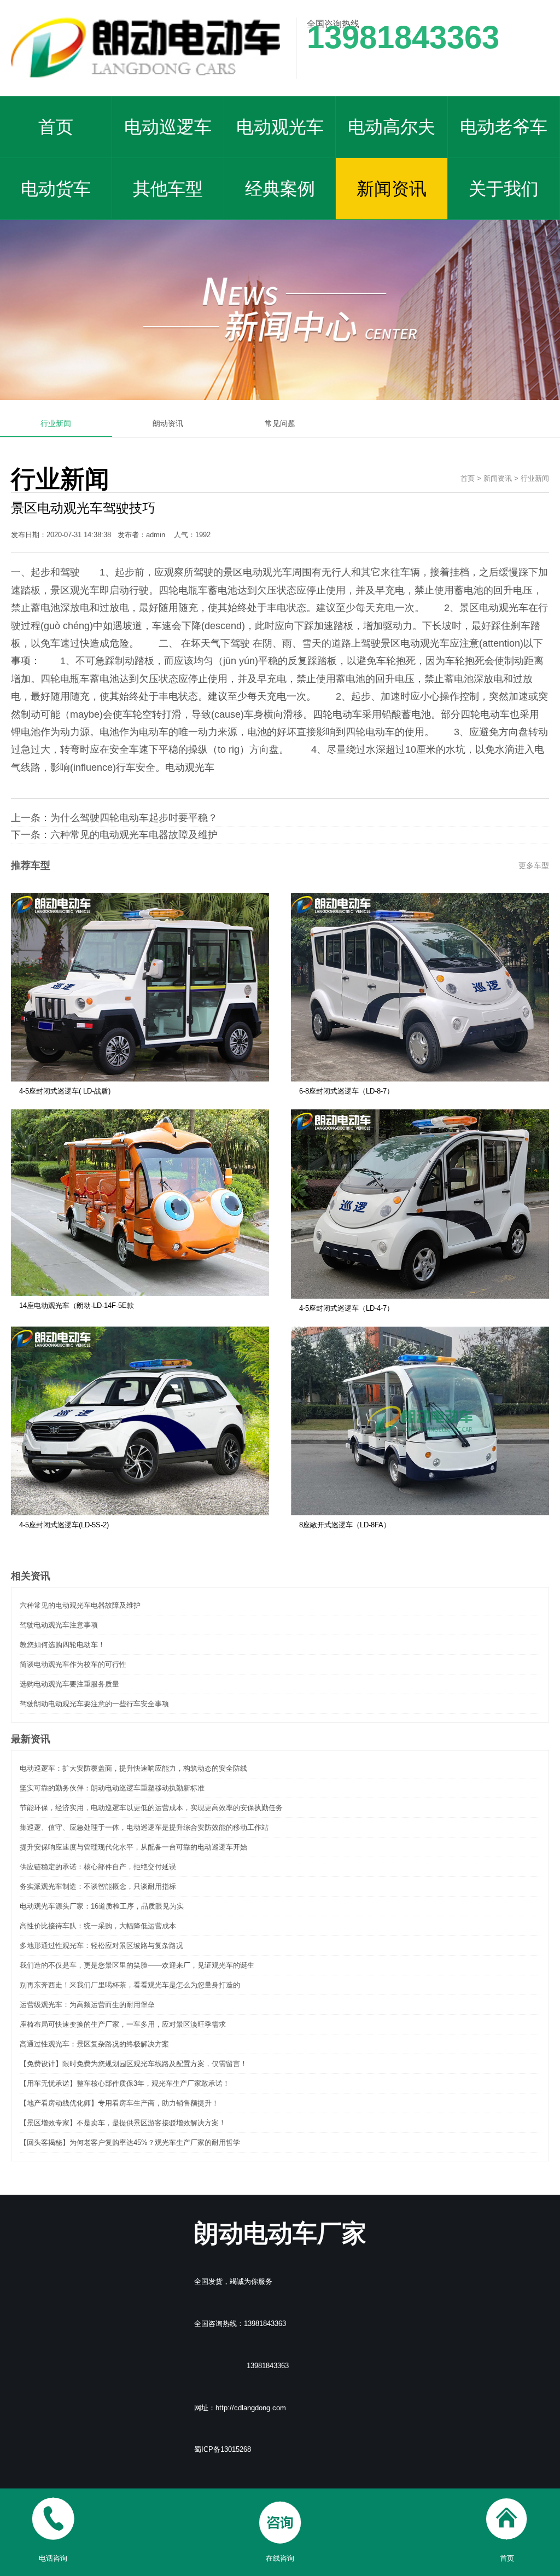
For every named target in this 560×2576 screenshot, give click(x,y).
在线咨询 (280, 2558)
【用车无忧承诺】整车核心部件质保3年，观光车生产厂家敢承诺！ (125, 2083)
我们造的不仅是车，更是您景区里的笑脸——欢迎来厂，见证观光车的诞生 (137, 1965)
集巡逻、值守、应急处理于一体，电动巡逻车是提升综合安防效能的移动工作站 (144, 1827)
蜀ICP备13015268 (223, 2449)
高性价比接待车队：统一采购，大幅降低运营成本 (98, 1926)
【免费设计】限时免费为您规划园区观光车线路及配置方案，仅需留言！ (133, 2064)
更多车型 (534, 865)
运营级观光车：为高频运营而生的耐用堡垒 (87, 2005)
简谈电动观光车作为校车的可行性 (73, 1664)
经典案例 (280, 189)
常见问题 (280, 423)
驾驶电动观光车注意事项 (59, 1625)
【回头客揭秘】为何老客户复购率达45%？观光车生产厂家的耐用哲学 (130, 2142)
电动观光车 (280, 127)
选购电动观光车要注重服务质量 (69, 1684)
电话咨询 (53, 2558)
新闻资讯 (392, 189)
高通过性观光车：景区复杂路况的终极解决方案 (94, 2044)
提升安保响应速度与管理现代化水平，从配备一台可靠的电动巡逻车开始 (133, 1847)
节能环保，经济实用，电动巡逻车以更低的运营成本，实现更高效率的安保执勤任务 (151, 1808)
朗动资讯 (168, 423)
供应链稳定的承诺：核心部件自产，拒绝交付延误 (98, 1867)
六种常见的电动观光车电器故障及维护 (134, 835)
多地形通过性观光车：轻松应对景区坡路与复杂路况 (101, 1946)
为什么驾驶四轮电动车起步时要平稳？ (134, 818)
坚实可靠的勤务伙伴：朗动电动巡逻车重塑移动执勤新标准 (112, 1788)
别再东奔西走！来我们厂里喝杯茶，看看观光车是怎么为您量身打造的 (130, 1985)
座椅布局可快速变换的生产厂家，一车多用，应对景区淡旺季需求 (123, 2024)
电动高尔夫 (392, 127)
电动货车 (56, 189)
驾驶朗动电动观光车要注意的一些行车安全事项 (94, 1704)
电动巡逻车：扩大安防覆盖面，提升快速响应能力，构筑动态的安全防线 (133, 1768)
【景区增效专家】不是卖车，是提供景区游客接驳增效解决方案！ (123, 2123)
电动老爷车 (504, 127)
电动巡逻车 (168, 127)
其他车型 (168, 189)
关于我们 (504, 189)
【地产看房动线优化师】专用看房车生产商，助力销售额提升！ (119, 2103)
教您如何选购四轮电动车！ (62, 1645)
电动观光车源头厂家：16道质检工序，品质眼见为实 (102, 1906)
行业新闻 (56, 423)
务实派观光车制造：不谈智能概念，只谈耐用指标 (98, 1886)
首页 (56, 127)
